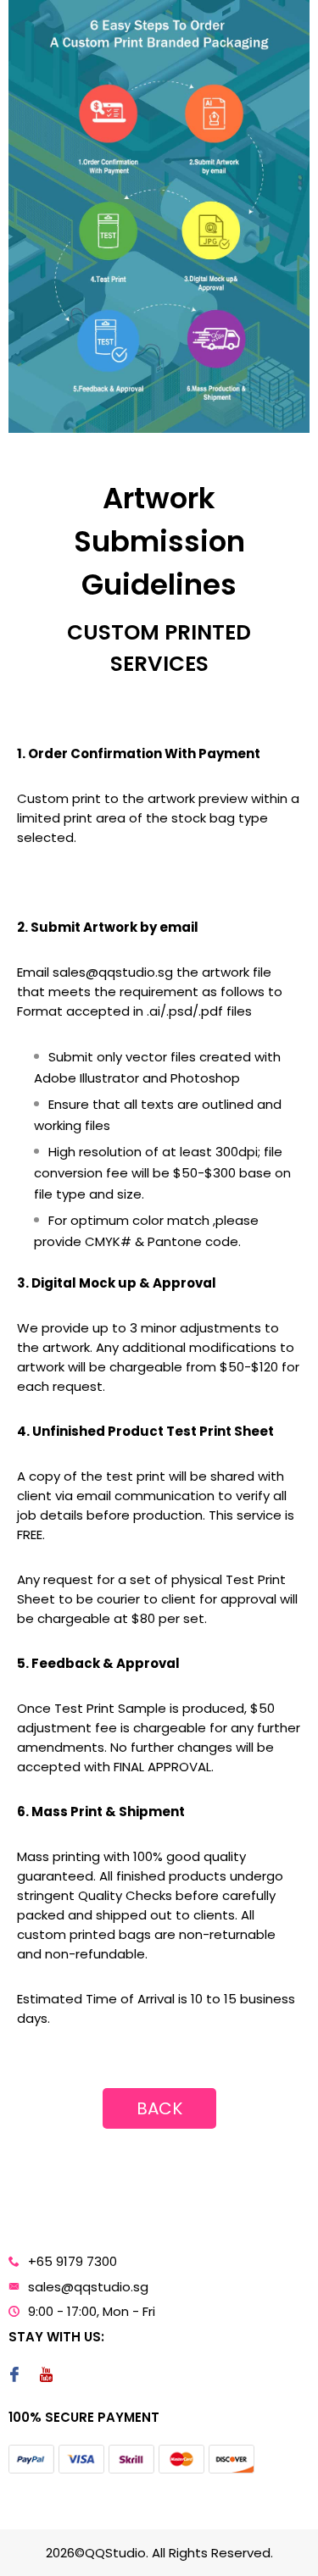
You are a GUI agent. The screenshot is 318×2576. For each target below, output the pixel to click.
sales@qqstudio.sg (88, 2287)
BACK (159, 2108)
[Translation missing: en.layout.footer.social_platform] (14, 2376)
